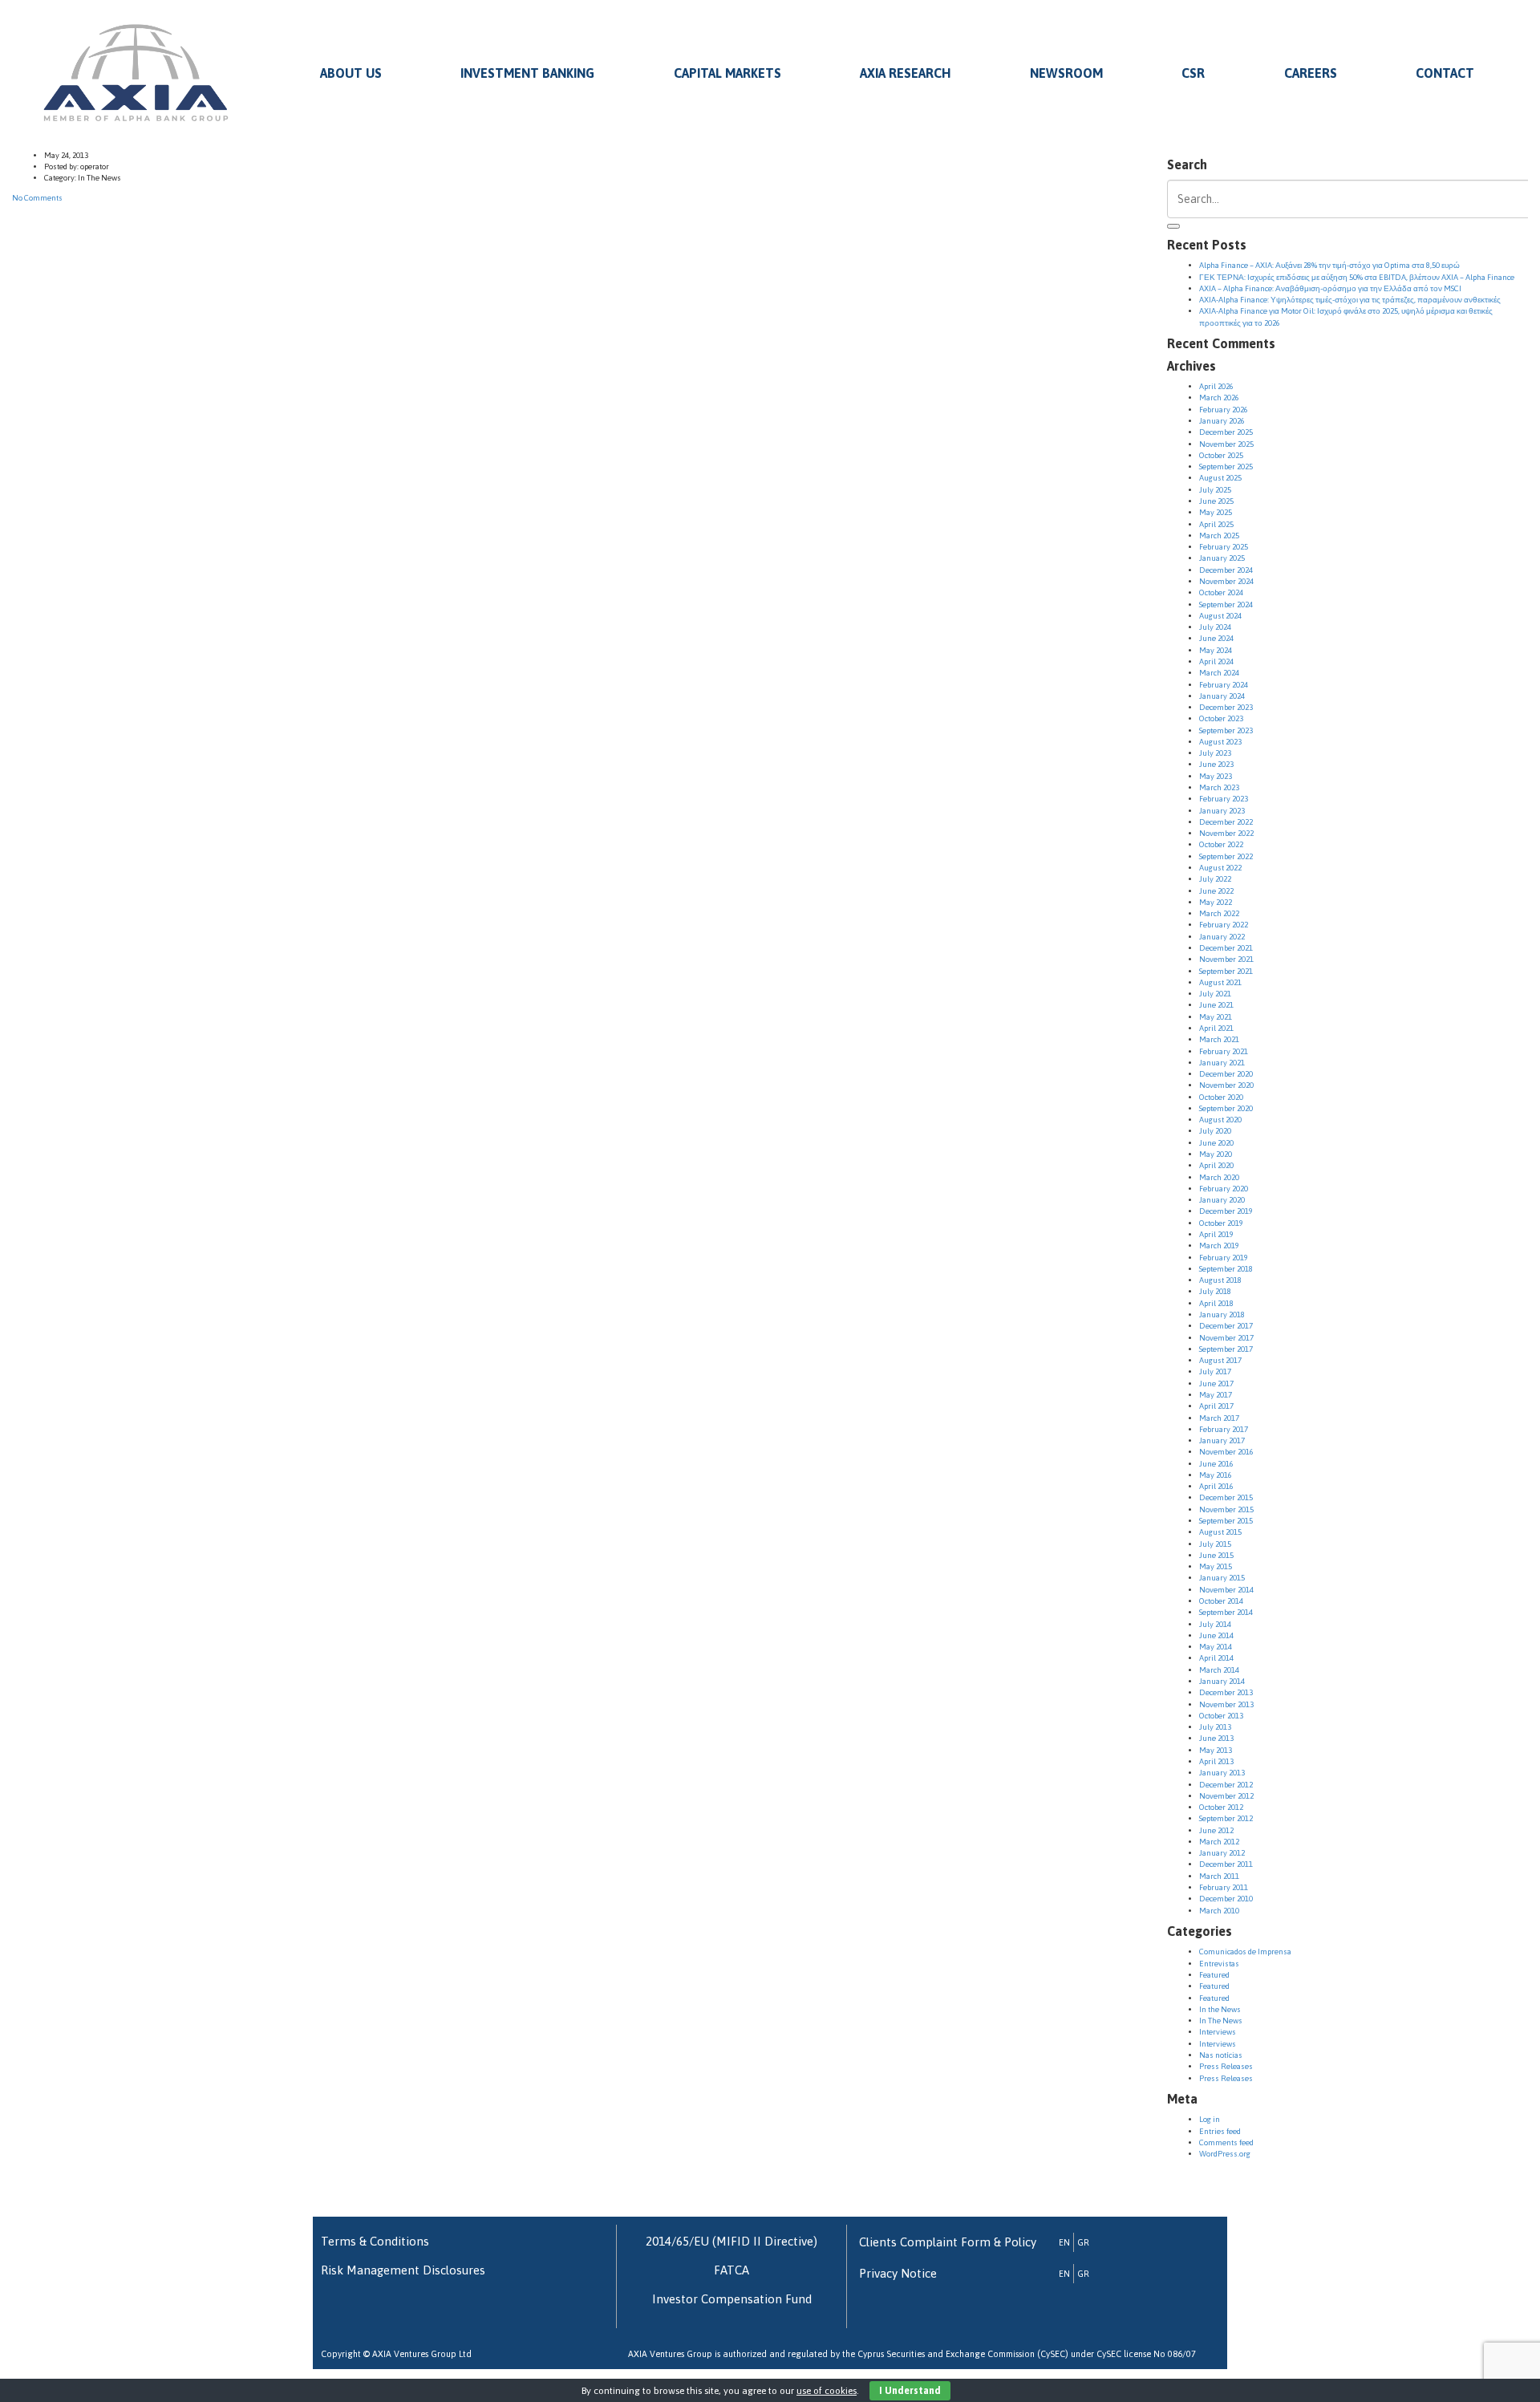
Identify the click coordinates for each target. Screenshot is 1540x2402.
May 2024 (1216, 650)
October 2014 (1221, 1601)
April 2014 (1216, 1658)
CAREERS (1311, 73)
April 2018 (1216, 1303)
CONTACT (1445, 73)
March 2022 (1219, 913)
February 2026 (1224, 410)
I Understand (910, 2391)
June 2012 (1216, 1830)
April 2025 (1216, 524)
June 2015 (1216, 1555)
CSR (1193, 73)
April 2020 (1216, 1165)
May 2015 (1216, 1566)
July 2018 (1215, 1291)
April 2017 (1216, 1406)
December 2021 (1226, 948)
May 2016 (1216, 1475)
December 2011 (1226, 1864)
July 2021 (1215, 994)
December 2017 (1226, 1326)
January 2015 (1222, 1578)
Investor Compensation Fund (732, 2299)
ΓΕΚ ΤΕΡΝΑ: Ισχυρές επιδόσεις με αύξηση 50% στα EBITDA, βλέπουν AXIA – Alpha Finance (1357, 277)
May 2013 (1216, 1750)
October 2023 (1221, 718)
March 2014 (1219, 1670)
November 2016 (1226, 1452)
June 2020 (1216, 1143)
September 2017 (1226, 1349)
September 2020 (1226, 1108)
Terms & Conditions (375, 2241)
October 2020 (1221, 1097)
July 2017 (1215, 1371)
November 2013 (1226, 1704)
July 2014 (1215, 1624)
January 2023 (1222, 811)
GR (1083, 2242)
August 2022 (1220, 868)
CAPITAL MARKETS (727, 73)
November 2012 (1226, 1796)
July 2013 (1215, 1727)
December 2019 (1226, 1211)
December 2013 (1226, 1692)
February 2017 (1224, 1429)
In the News (1220, 2009)
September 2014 (1226, 1612)
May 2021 (1216, 1017)
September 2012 (1226, 1818)
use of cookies (827, 2391)
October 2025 (1221, 455)
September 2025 (1226, 467)
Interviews (1218, 2032)
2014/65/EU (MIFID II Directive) (731, 2241)
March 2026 (1219, 398)
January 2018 (1222, 1315)
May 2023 (1216, 776)
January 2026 (1222, 421)
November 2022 (1226, 833)
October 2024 (1221, 592)
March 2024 (1219, 673)
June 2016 (1216, 1464)
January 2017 (1222, 1440)
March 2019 (1219, 1246)
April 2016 (1216, 1486)
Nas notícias (1221, 2055)
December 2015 (1226, 1497)
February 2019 (1224, 1258)
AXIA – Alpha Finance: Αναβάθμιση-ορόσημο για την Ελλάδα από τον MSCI (1330, 288)
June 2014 (1216, 1635)
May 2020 (1216, 1154)
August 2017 (1220, 1360)
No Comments (37, 198)
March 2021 (1219, 1039)
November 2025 (1226, 444)
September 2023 (1226, 730)
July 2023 (1215, 753)
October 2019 (1221, 1223)
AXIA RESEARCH (905, 73)
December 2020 (1226, 1074)
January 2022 (1222, 937)
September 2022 (1226, 856)
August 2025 (1220, 478)
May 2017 (1216, 1395)
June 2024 (1216, 638)
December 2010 (1226, 1899)
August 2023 (1220, 742)
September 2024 (1226, 605)
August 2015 (1220, 1532)
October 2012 (1221, 1807)
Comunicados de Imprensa (1245, 1952)
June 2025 (1216, 501)
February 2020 (1224, 1189)
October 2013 (1221, 1716)
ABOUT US (351, 73)
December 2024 (1226, 570)
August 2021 (1220, 982)
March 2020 (1219, 1177)
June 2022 (1216, 891)
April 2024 (1216, 661)
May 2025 (1216, 512)
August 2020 (1220, 1120)
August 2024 (1220, 616)
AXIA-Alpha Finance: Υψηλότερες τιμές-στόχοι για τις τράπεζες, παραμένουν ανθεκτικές (1350, 300)
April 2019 (1216, 1234)
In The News (1221, 2021)
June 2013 (1216, 1738)
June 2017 (1216, 1384)
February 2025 (1224, 547)
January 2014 (1222, 1681)
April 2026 (1216, 386)
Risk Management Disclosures (403, 2270)
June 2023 (1216, 764)
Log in (1210, 2119)
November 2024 (1226, 581)
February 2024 (1224, 685)
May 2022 (1216, 902)
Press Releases (1226, 2066)
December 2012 (1226, 1785)
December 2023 (1226, 707)
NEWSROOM (1066, 73)
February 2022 (1224, 925)
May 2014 (1216, 1647)
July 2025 (1215, 490)
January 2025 (1222, 558)
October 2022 (1221, 844)
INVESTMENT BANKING (527, 73)
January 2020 (1222, 1200)
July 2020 (1215, 1131)
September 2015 (1226, 1521)
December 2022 (1226, 822)
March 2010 (1219, 1911)
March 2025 (1219, 536)
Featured (1214, 1975)
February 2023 (1224, 799)
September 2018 (1226, 1269)
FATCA (731, 2270)
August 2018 (1220, 1280)
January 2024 (1222, 696)
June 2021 (1216, 1005)
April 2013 (1216, 1761)
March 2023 (1219, 787)
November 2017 (1226, 1338)
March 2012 (1219, 1842)
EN (1064, 2242)
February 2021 (1224, 1051)
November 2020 (1226, 1085)
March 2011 (1219, 1876)
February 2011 (1224, 1887)
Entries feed (1220, 2131)
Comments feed (1226, 2142)
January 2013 (1222, 1773)
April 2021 (1216, 1028)
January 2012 (1222, 1853)
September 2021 (1226, 971)
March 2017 (1219, 1418)
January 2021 (1222, 1063)
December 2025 (1226, 432)
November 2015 (1226, 1509)
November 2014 (1226, 1590)
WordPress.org (1225, 2154)
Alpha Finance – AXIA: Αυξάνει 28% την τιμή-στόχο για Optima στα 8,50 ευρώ (1329, 265)
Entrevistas (1219, 1964)
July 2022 (1215, 879)
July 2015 (1215, 1544)
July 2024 (1215, 627)
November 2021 (1226, 959)
